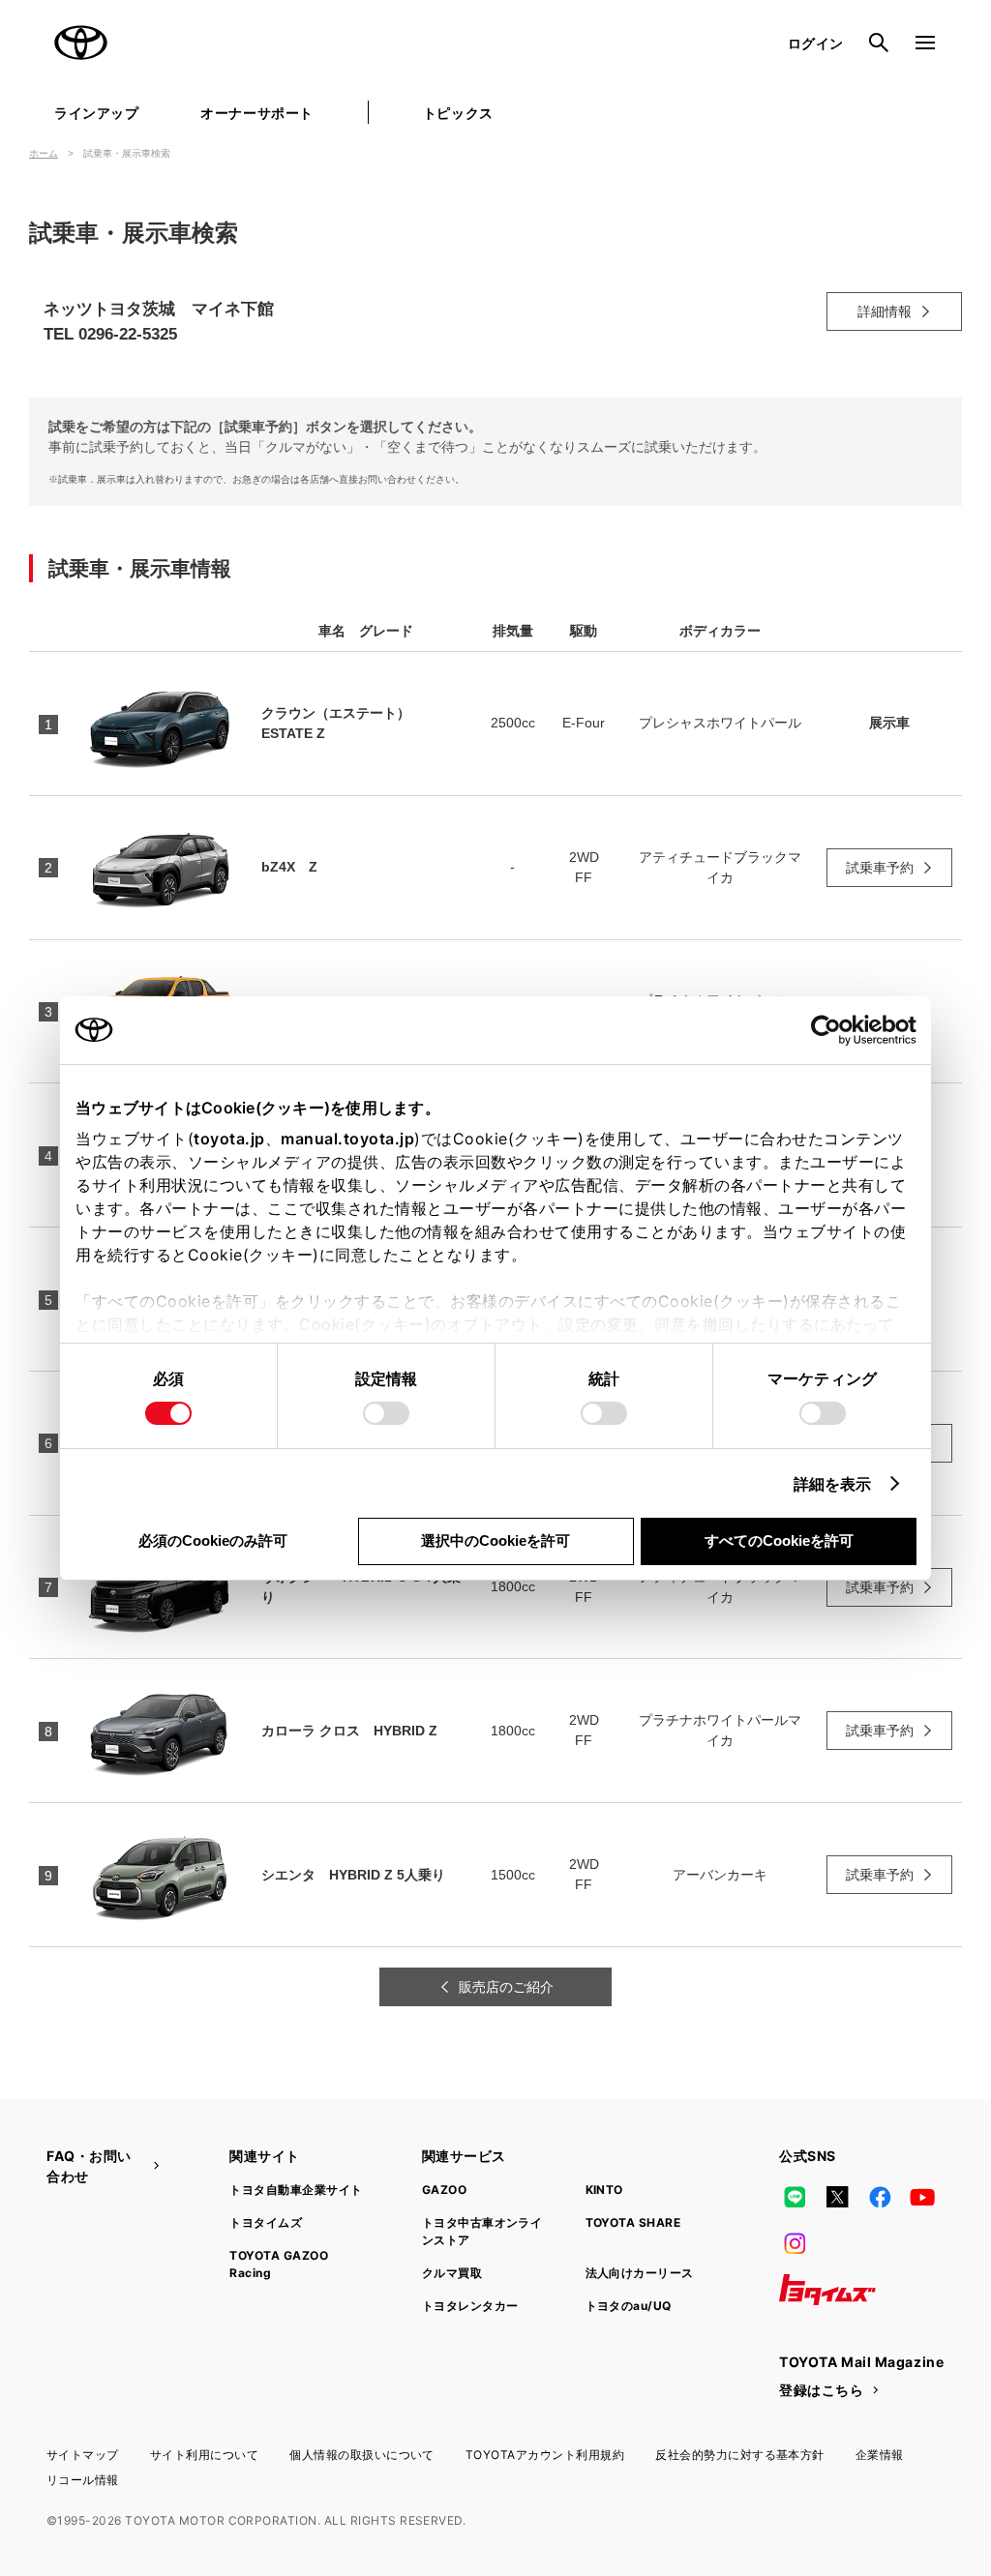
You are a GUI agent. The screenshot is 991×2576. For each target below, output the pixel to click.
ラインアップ (96, 113)
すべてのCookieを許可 (779, 1540)
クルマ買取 (452, 2273)
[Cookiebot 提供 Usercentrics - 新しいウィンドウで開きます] (832, 1030)
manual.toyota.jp (347, 1139)
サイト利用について (204, 2455)
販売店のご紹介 (506, 1987)
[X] (837, 2197)
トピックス (458, 113)
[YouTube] (923, 2197)
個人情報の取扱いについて (362, 2455)
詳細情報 (885, 311)
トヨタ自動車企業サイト (296, 2190)
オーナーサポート (256, 113)
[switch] (386, 1413)
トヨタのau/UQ (629, 2306)
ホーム (44, 153)
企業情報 (880, 2455)
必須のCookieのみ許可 (213, 1540)
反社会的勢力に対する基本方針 (740, 2455)
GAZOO (444, 2190)
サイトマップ (83, 2455)
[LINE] (795, 2197)
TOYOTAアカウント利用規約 (545, 2455)
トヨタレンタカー (470, 2306)
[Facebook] (880, 2197)
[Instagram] (795, 2243)
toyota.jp (229, 1139)
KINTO (604, 2190)
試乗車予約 (880, 868)
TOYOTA (81, 43)
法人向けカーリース (640, 2273)
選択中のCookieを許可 (495, 1540)
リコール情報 (83, 2480)
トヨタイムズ (266, 2222)
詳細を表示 (833, 1484)
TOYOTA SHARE (633, 2222)
